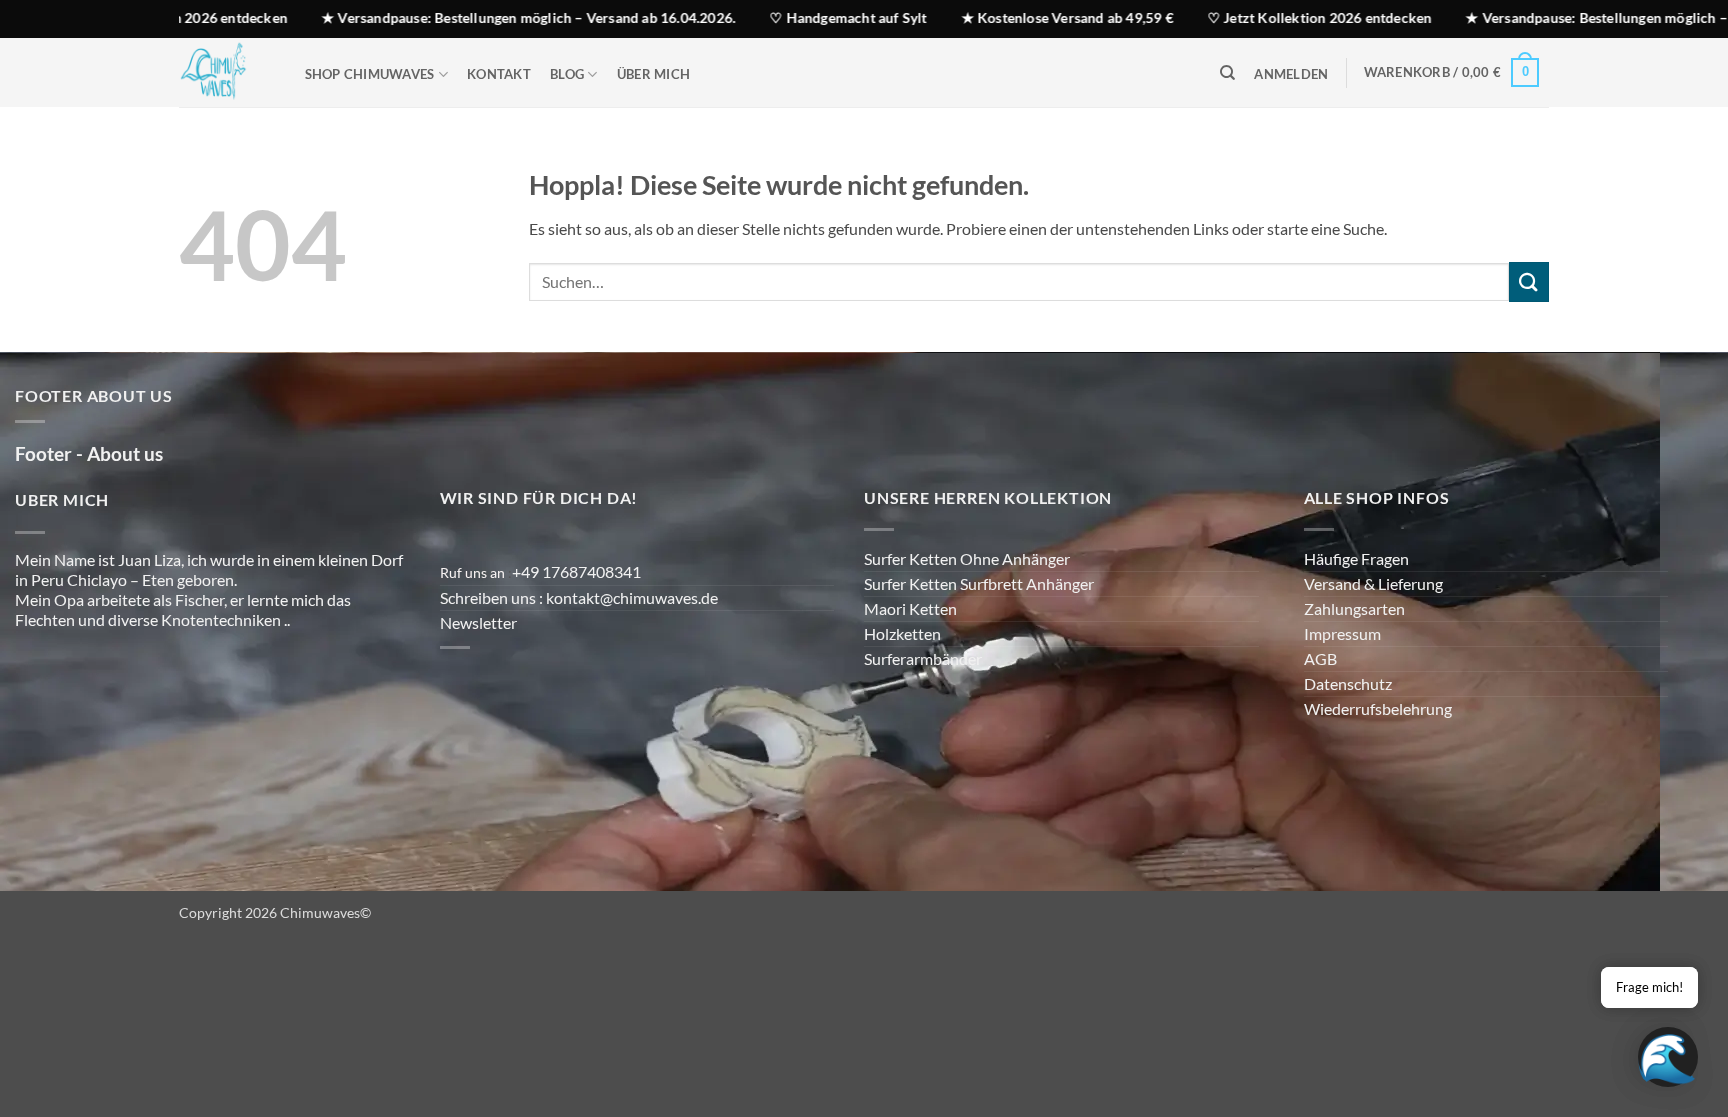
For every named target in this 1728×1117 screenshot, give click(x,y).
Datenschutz (1348, 683)
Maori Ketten (910, 608)
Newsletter (478, 622)
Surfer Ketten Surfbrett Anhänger (979, 583)
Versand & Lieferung (1373, 583)
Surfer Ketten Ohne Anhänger (967, 558)
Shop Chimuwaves (370, 74)
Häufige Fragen (1356, 558)
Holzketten (902, 633)
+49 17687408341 (576, 571)
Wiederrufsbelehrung (1378, 708)
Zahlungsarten (1354, 608)
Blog (567, 74)
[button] (1291, 74)
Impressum (1342, 633)
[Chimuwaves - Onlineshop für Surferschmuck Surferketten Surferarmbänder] (222, 72)
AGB (1320, 658)
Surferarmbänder (923, 658)
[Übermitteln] (1529, 281)
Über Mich (653, 74)
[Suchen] (1227, 73)
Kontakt (499, 74)
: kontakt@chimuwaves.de (630, 597)
